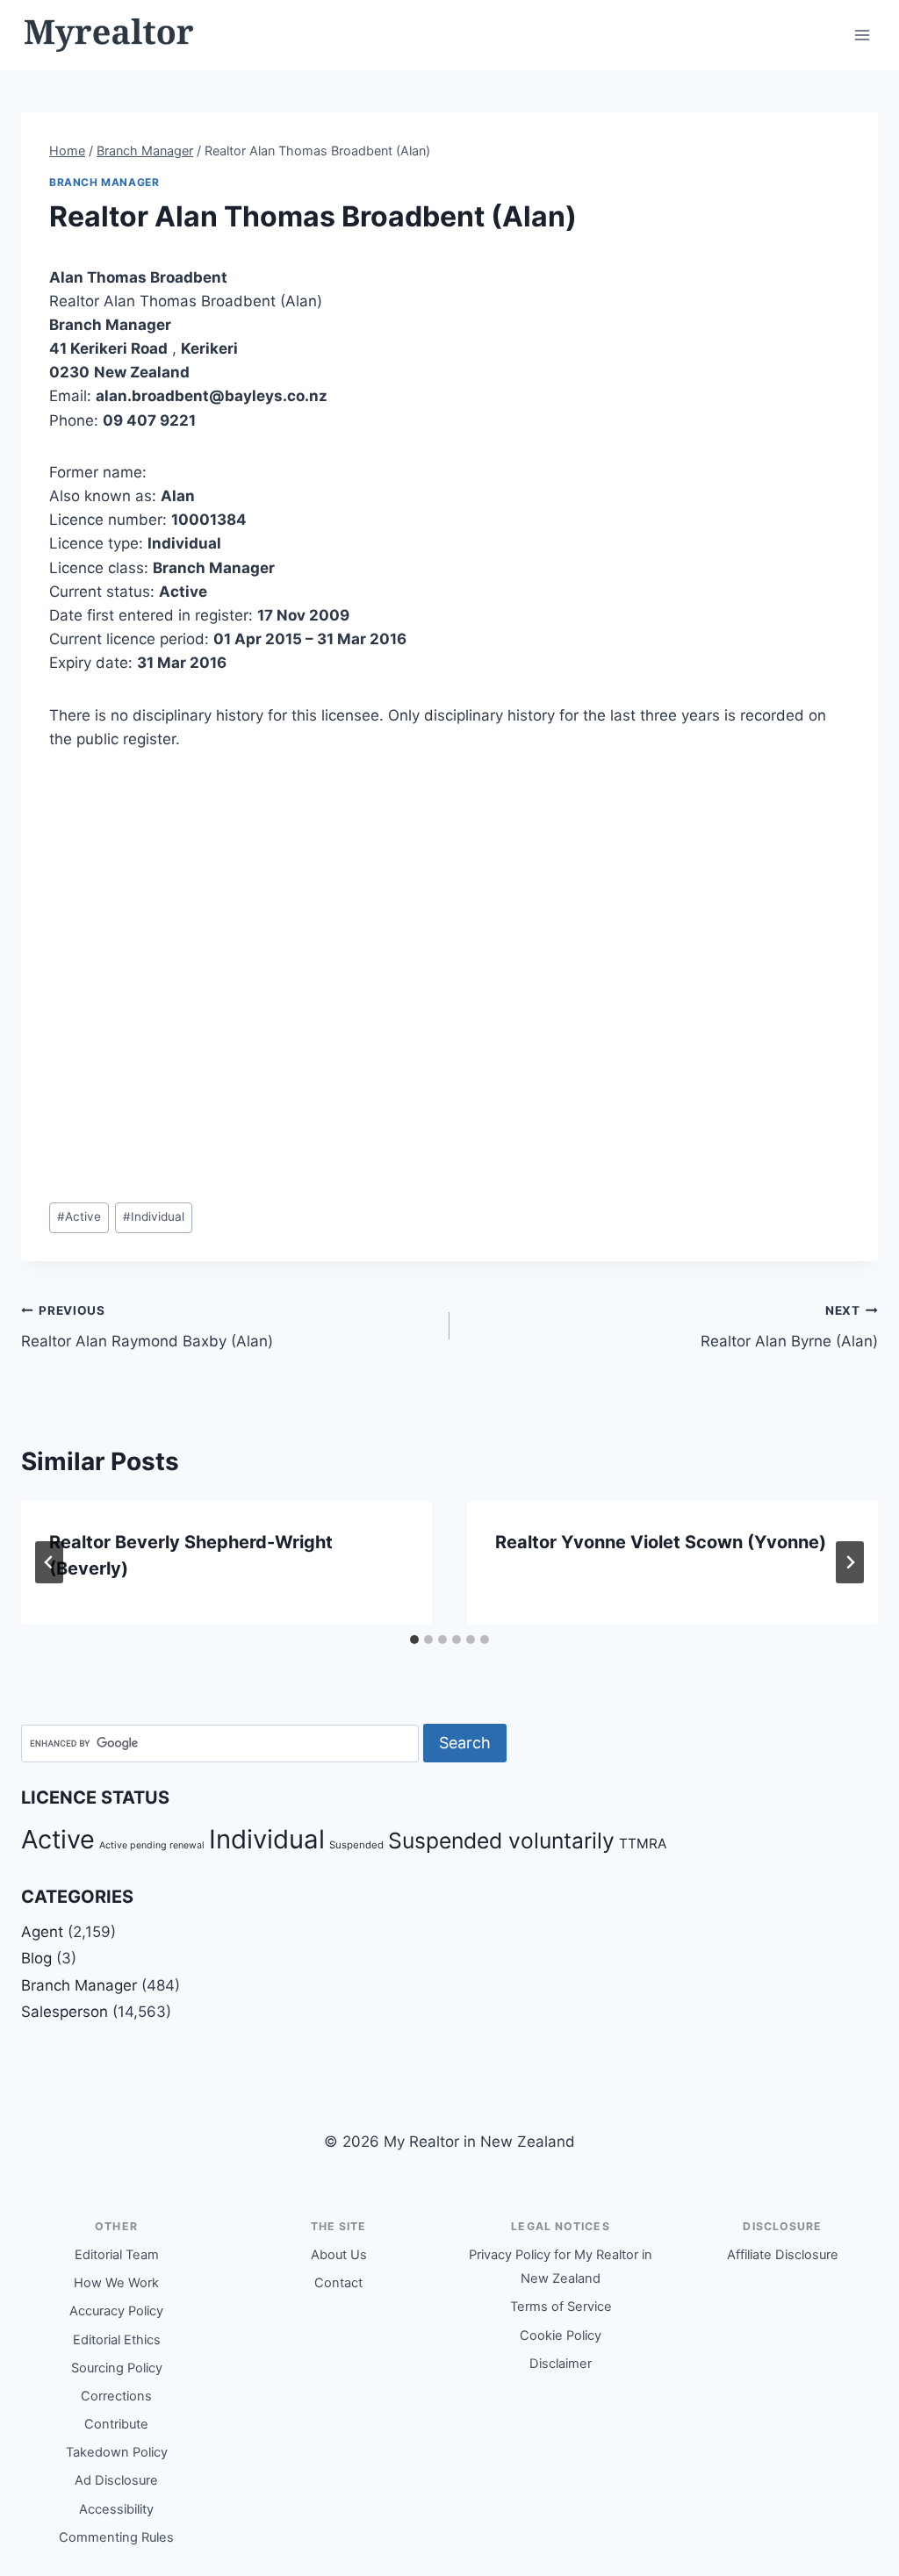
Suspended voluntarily (501, 1841)
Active (79, 1216)
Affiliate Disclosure (783, 2255)
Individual (154, 1216)
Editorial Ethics (117, 2340)
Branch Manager (104, 182)
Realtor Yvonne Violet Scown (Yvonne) (661, 1542)
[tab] (414, 1640)
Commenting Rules (116, 2537)
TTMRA (643, 1844)
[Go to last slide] (49, 1562)
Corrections (116, 2396)
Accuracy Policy (116, 2311)
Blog (36, 1958)
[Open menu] (862, 35)
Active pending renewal (152, 1845)
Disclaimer (561, 2364)
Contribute (116, 2424)
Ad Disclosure (116, 2480)
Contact (338, 2283)
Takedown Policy (117, 2452)
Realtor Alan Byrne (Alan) (789, 1327)
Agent (42, 1932)
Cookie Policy (561, 2336)
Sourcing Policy (117, 2368)
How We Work (116, 2283)
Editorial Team (117, 2255)
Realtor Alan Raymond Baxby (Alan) (147, 1327)
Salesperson (65, 2012)
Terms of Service (561, 2307)
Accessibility (116, 2509)
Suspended (356, 1845)
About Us (339, 2255)
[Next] (850, 1562)
